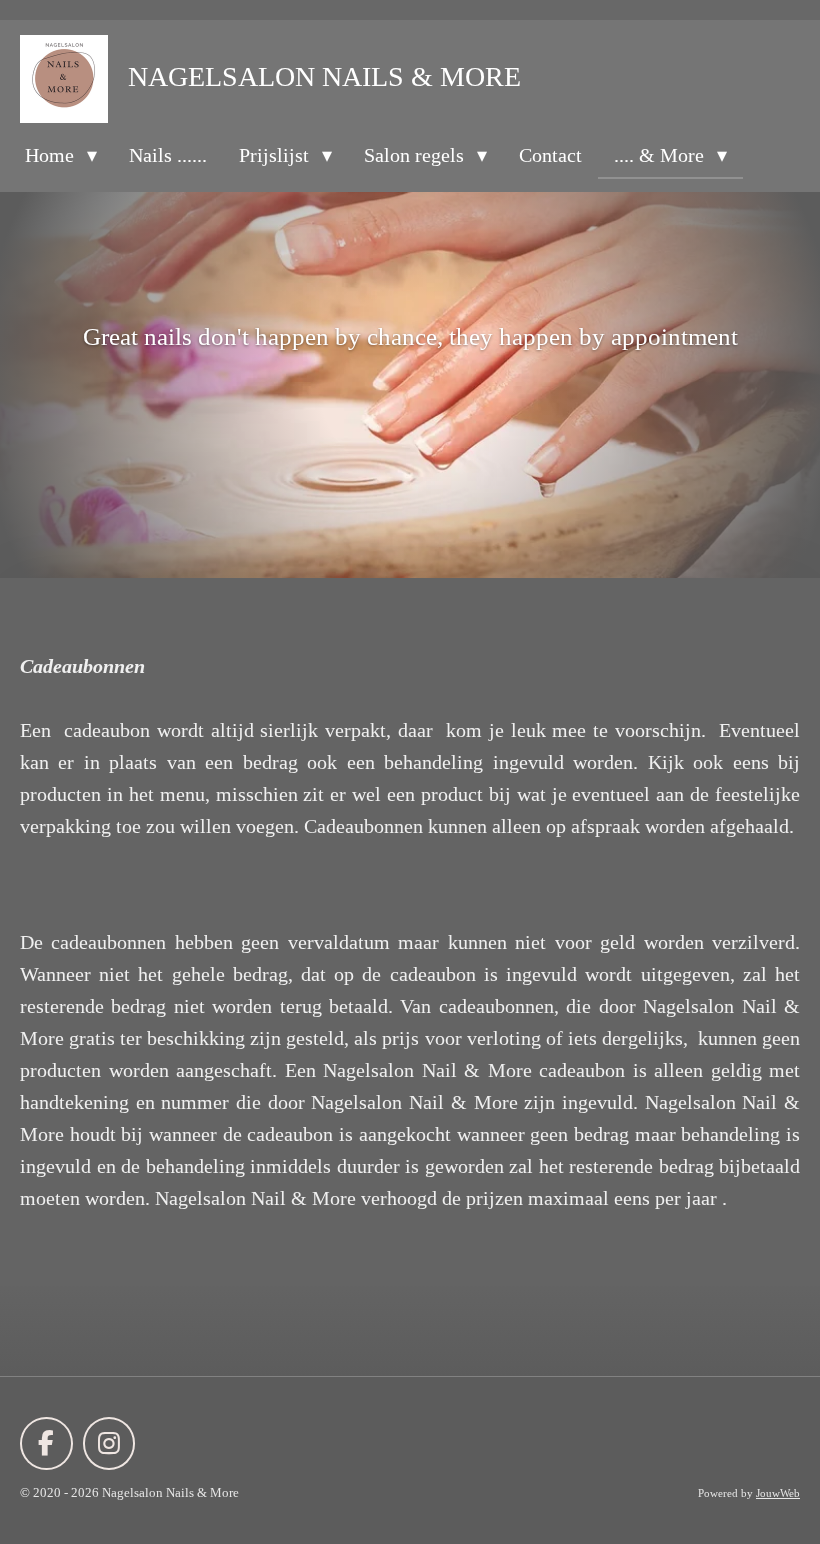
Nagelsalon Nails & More (324, 76)
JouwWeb (778, 1493)
